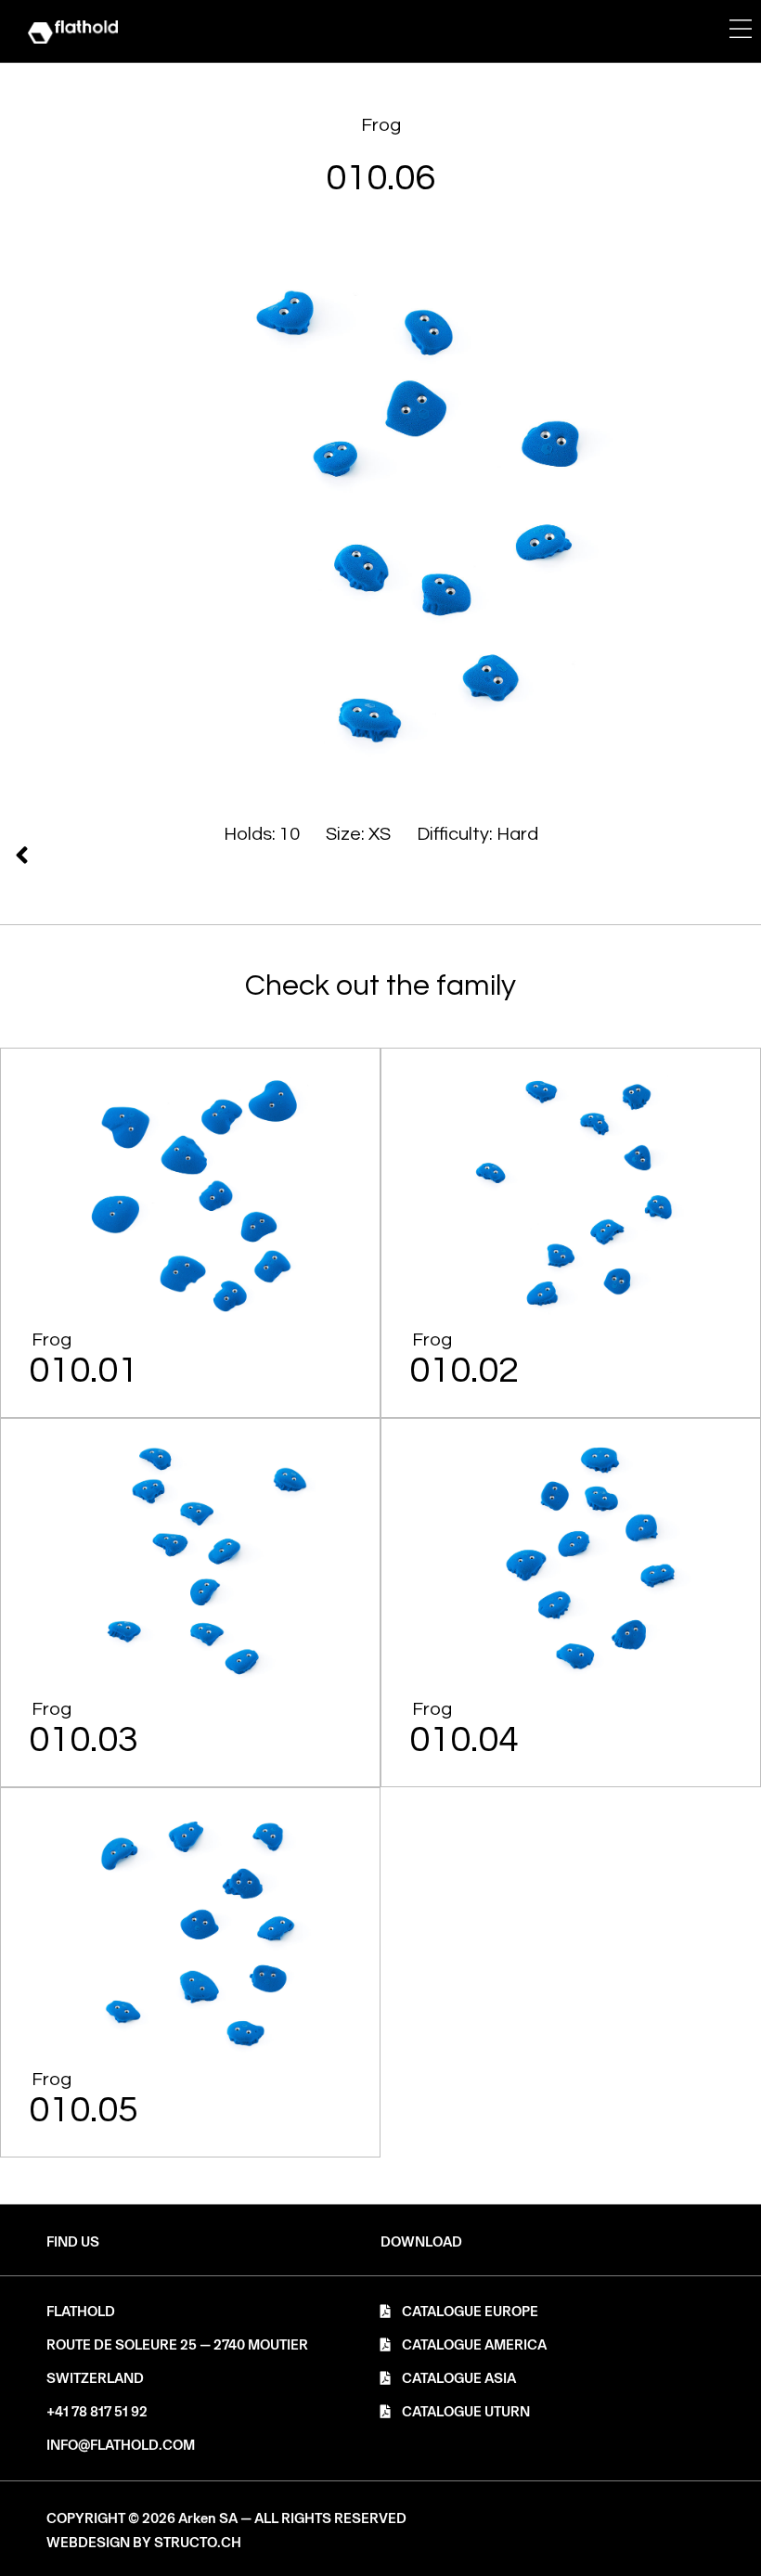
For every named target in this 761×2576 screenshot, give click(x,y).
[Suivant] (196, 855)
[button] (421, 2242)
